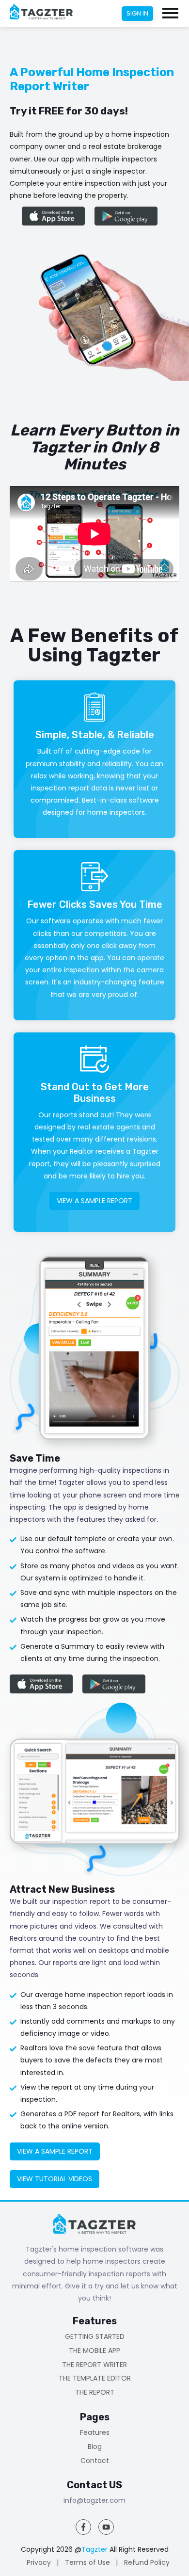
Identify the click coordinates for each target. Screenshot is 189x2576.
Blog (95, 2447)
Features (95, 2433)
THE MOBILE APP (94, 2351)
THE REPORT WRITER (94, 2365)
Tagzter (94, 2549)
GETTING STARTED (95, 2337)
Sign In (137, 13)
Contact (95, 2461)
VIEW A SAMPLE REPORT (94, 1201)
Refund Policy (147, 2562)
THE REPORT (95, 2392)
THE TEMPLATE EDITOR (95, 2378)
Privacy (39, 2562)
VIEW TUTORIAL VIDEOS (55, 2179)
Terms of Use (87, 2562)
